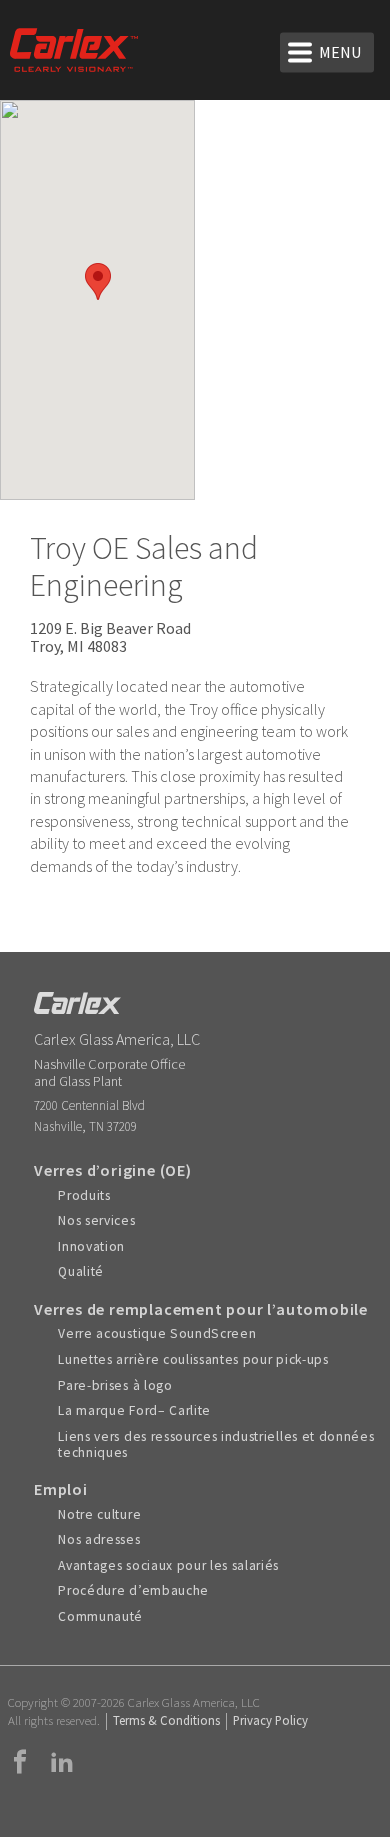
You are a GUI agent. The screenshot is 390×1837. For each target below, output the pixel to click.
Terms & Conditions (166, 1720)
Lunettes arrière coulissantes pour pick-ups (193, 1360)
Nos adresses (99, 1540)
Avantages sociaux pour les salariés (168, 1566)
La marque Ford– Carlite (134, 1411)
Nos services (96, 1221)
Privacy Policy (270, 1720)
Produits (84, 1196)
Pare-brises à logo (115, 1386)
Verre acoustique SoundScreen (157, 1334)
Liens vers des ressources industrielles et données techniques (216, 1444)
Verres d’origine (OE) (113, 1170)
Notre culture (99, 1515)
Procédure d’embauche (133, 1591)
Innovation (91, 1247)
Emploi (61, 1489)
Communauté (100, 1617)
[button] (98, 281)
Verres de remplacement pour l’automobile (201, 1309)
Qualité (81, 1272)
